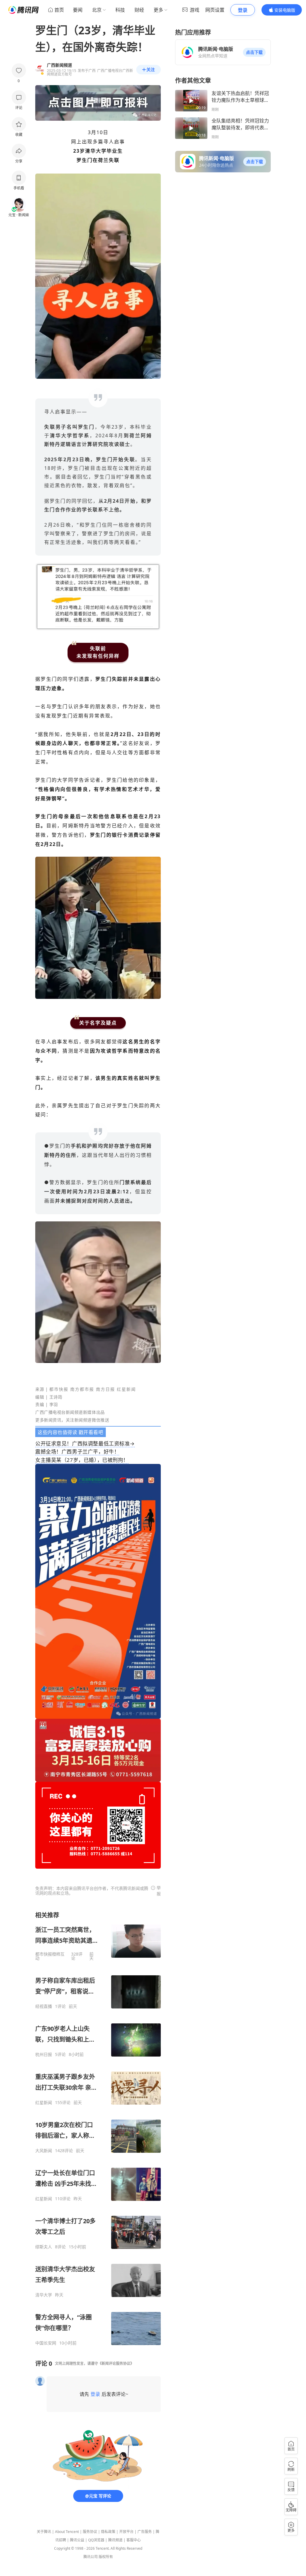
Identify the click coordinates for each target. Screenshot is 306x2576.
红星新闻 (44, 2103)
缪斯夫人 (44, 2247)
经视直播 (44, 2006)
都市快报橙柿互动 (50, 1956)
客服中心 (134, 2540)
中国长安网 (46, 2343)
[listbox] (98, 2128)
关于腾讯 (44, 2532)
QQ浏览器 (96, 2540)
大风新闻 (44, 2151)
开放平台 (126, 2532)
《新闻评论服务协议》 (116, 2363)
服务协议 (90, 2532)
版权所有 (106, 2557)
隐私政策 (108, 2532)
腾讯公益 (77, 2540)
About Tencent (67, 2532)
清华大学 (44, 2295)
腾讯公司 (91, 2557)
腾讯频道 (115, 2540)
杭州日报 (44, 2054)
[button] (254, 52)
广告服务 (145, 2532)
